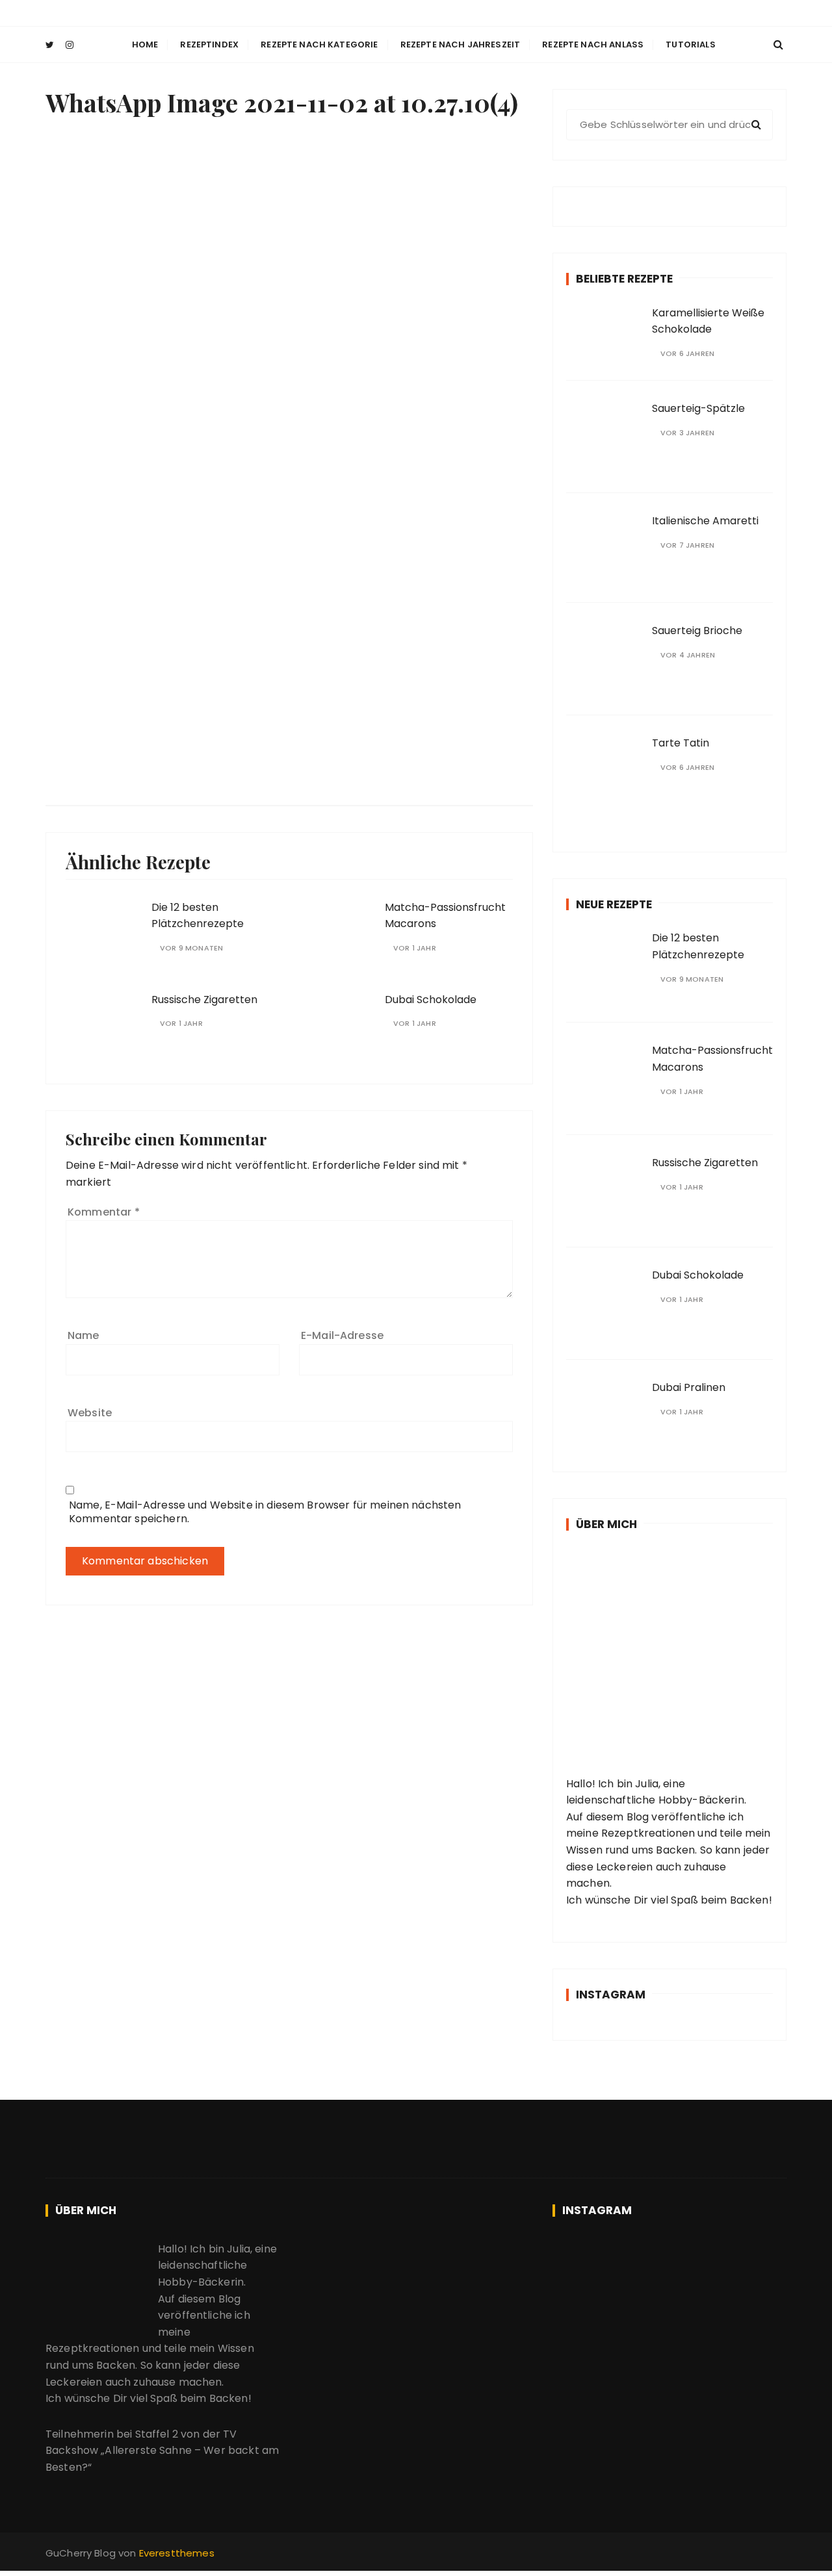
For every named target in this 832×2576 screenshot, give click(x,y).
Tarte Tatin (681, 743)
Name (84, 1335)
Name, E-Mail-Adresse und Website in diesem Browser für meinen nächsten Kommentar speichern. (265, 1512)
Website (90, 1413)
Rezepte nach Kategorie (319, 45)
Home (145, 45)
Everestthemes (177, 2553)
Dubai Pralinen (689, 1387)
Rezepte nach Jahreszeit (460, 45)
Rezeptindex (209, 45)
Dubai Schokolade (431, 1000)
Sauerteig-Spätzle (698, 408)
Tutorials (690, 45)
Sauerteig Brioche (697, 631)
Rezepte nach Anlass (593, 45)
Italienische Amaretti (705, 521)
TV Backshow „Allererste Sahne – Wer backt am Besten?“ (162, 2451)
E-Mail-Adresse (342, 1335)
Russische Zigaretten (204, 1000)
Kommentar (104, 1212)
